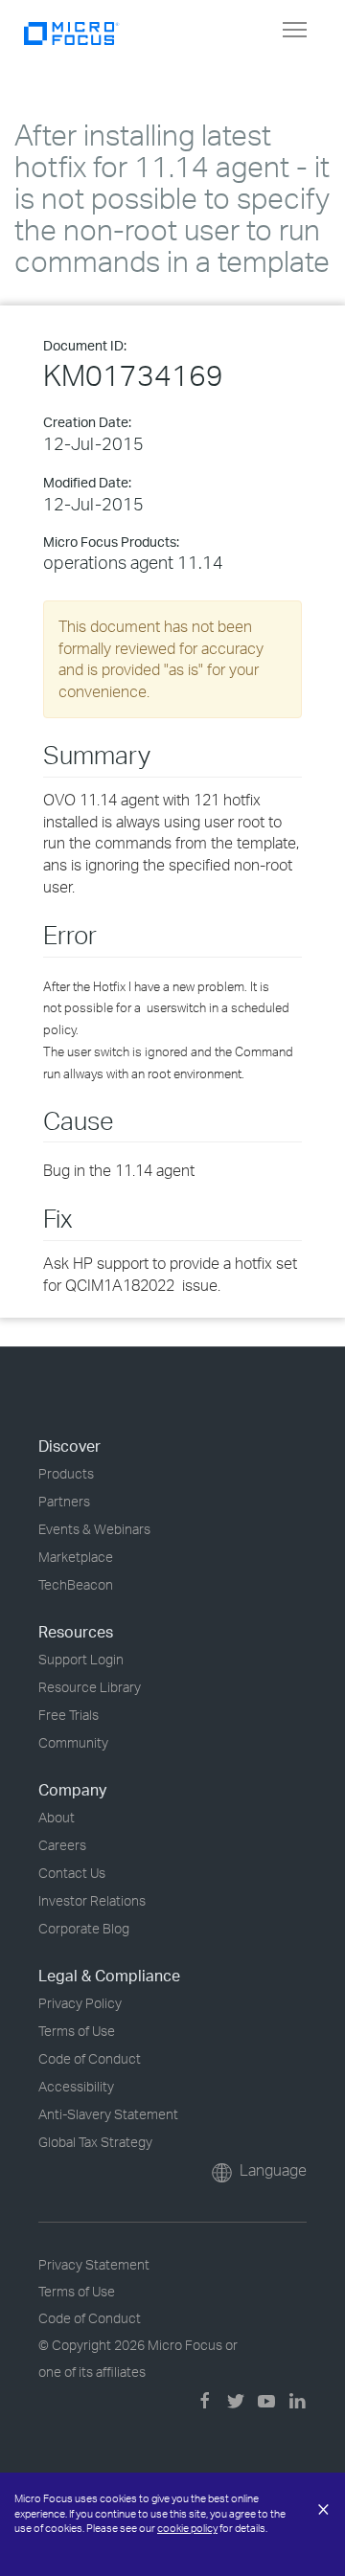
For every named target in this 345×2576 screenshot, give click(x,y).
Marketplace (76, 1557)
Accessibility (76, 2086)
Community (73, 1742)
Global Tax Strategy (95, 2142)
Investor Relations (92, 1900)
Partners (64, 1501)
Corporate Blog (84, 1928)
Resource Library (90, 1687)
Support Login (81, 1659)
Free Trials (69, 1715)
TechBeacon (76, 1584)
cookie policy (187, 2528)
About (57, 1817)
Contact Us (72, 1873)
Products (66, 1473)
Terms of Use (77, 2031)
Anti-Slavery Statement (108, 2114)
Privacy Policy (80, 2003)
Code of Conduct (90, 2058)
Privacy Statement (94, 2264)
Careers (62, 1845)
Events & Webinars (94, 1529)
